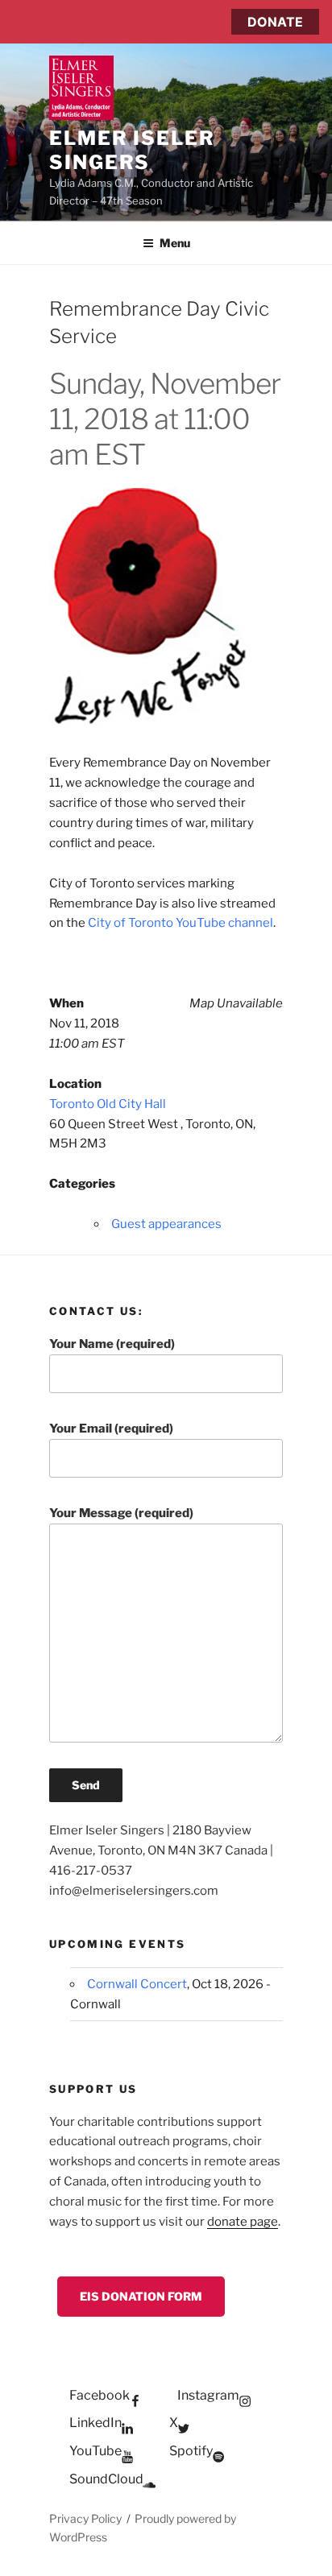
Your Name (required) (112, 1344)
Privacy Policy (85, 2518)
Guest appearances (166, 1224)
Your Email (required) (111, 1429)
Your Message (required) (121, 1513)
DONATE (275, 22)
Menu (175, 243)
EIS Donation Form (141, 2296)
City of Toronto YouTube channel (181, 923)
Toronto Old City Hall (108, 1104)
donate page (243, 2222)
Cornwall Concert (137, 1984)
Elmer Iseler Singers (132, 150)
